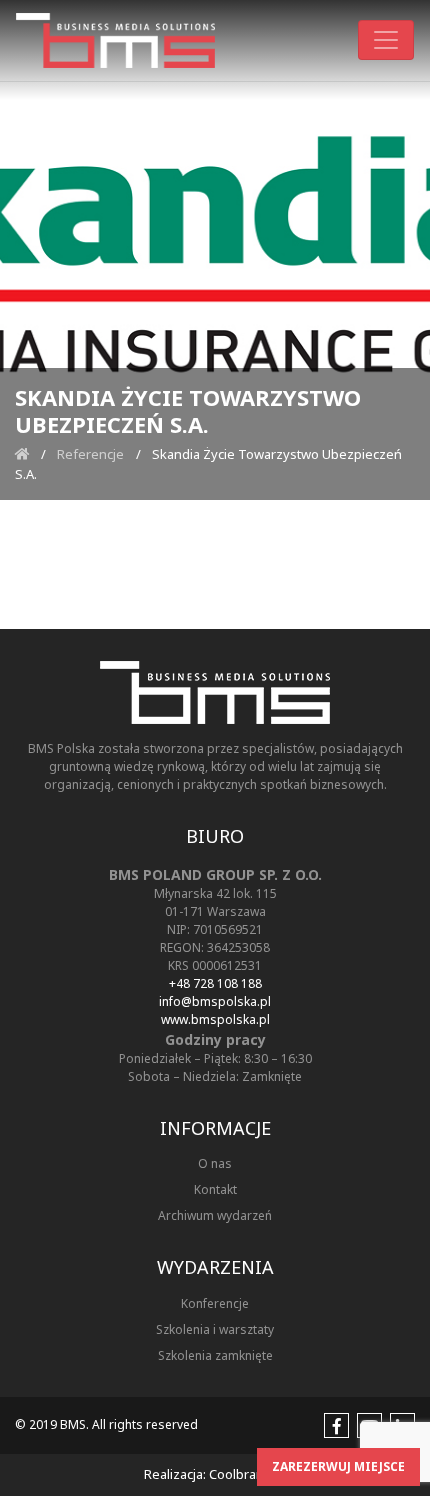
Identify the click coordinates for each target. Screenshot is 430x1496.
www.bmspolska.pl (215, 1019)
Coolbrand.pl (247, 1474)
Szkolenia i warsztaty (215, 1329)
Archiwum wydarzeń (215, 1215)
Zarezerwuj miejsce (338, 1466)
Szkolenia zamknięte (215, 1355)
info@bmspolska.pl (215, 1001)
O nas (215, 1163)
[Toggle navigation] (386, 40)
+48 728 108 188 (215, 983)
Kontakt (215, 1189)
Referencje (90, 454)
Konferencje (215, 1303)
